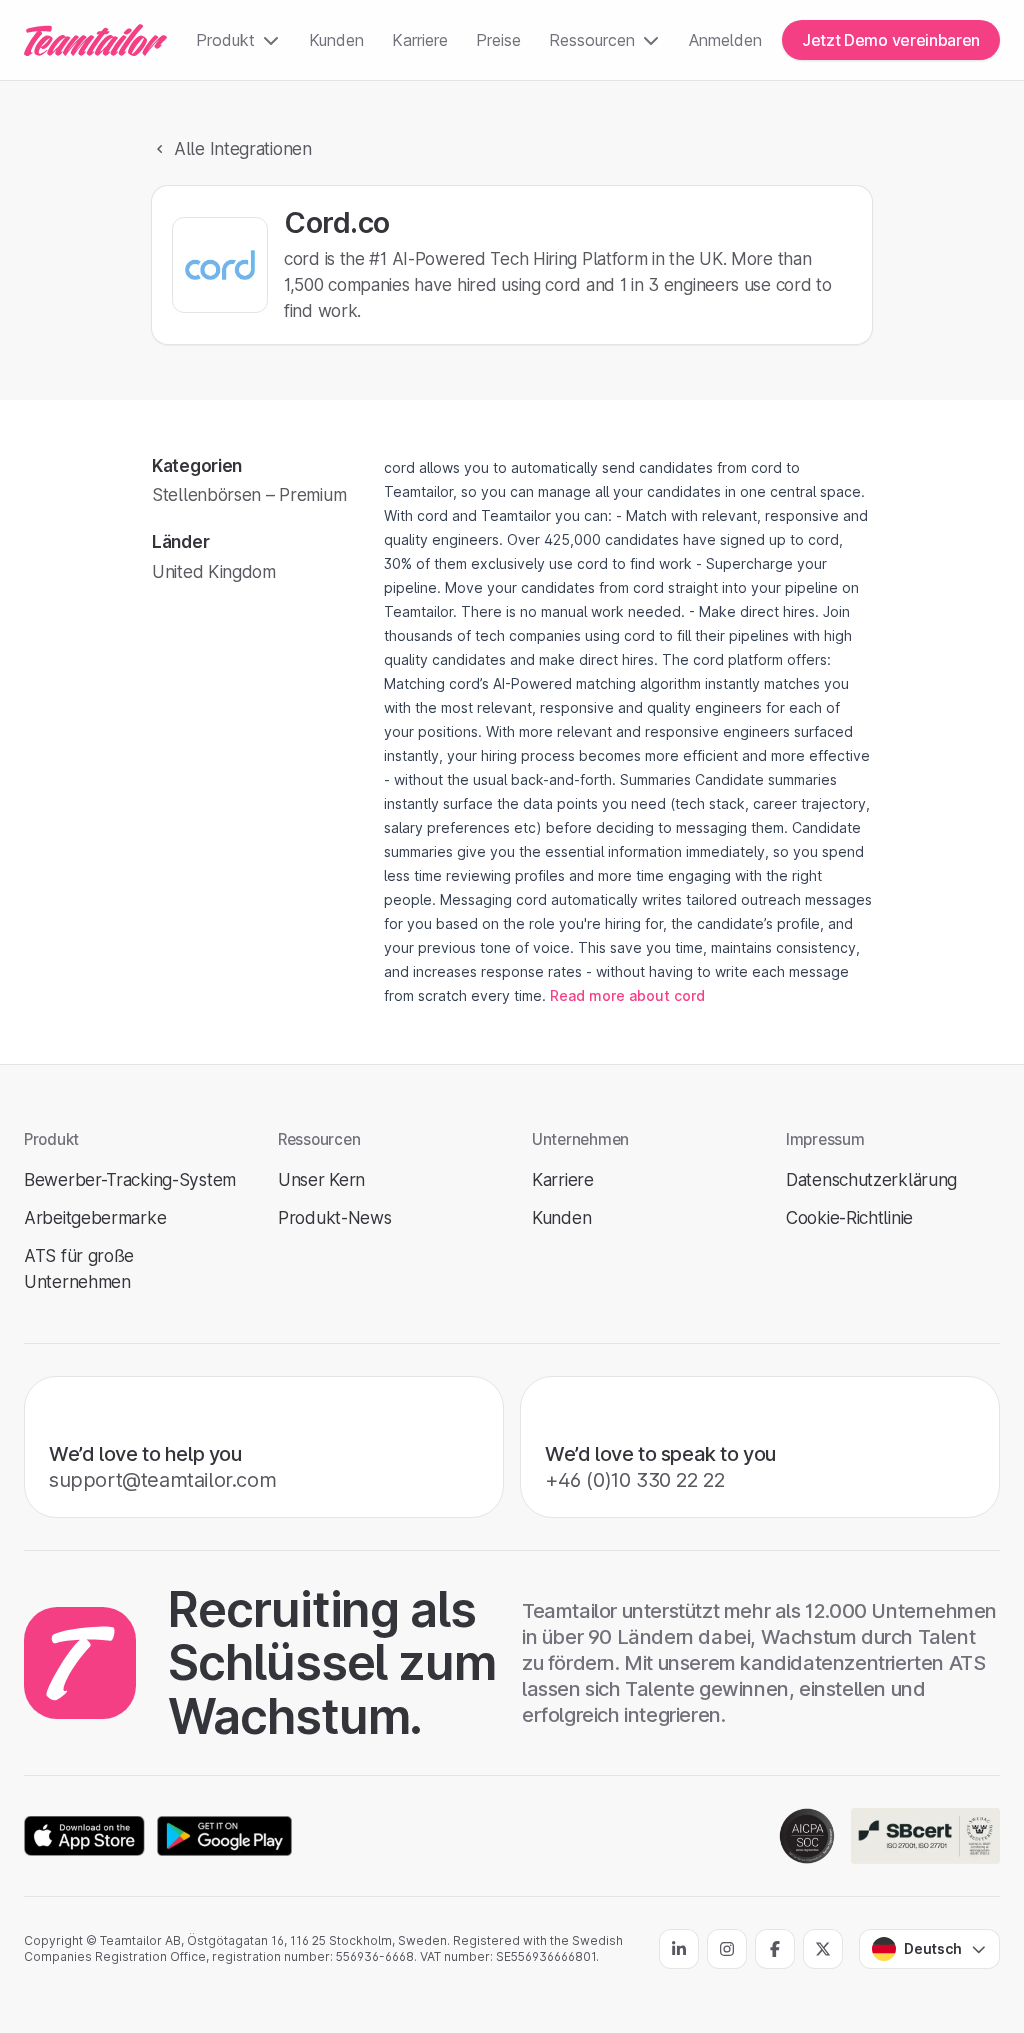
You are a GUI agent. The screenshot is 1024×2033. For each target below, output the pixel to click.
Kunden (336, 40)
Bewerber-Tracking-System (130, 1179)
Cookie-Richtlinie (849, 1217)
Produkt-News (335, 1217)
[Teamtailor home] (95, 40)
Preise (498, 40)
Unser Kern (321, 1179)
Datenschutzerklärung (871, 1179)
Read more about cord (627, 995)
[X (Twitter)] (823, 1949)
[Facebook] (775, 1949)
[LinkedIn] (679, 1949)
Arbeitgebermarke (95, 1217)
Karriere (420, 40)
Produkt (225, 40)
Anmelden (725, 40)
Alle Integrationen (243, 148)
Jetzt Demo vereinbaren (891, 40)
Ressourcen (592, 40)
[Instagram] (727, 1949)
